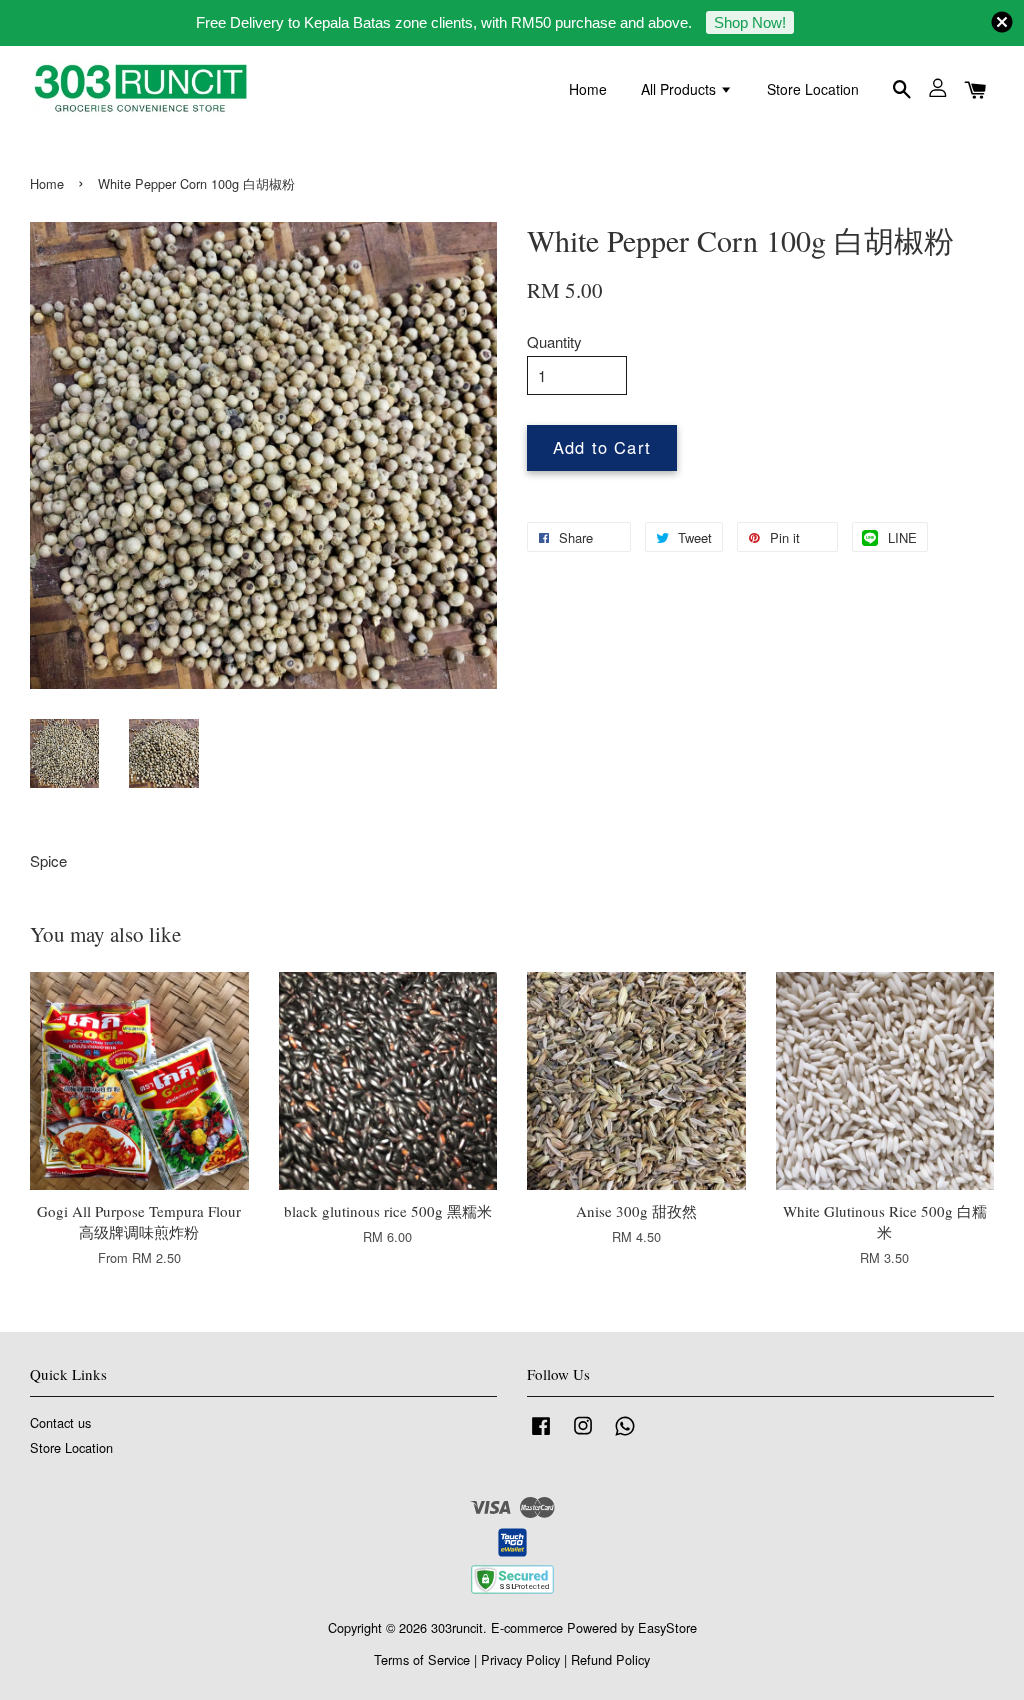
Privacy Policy (520, 1659)
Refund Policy (610, 1659)
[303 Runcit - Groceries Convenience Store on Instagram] (583, 1434)
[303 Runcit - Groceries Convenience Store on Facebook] (541, 1434)
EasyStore (667, 1627)
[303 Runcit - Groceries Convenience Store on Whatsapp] (625, 1434)
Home (588, 89)
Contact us (60, 1422)
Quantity (554, 341)
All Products (680, 89)
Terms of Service (422, 1659)
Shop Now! (750, 22)
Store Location (813, 89)
